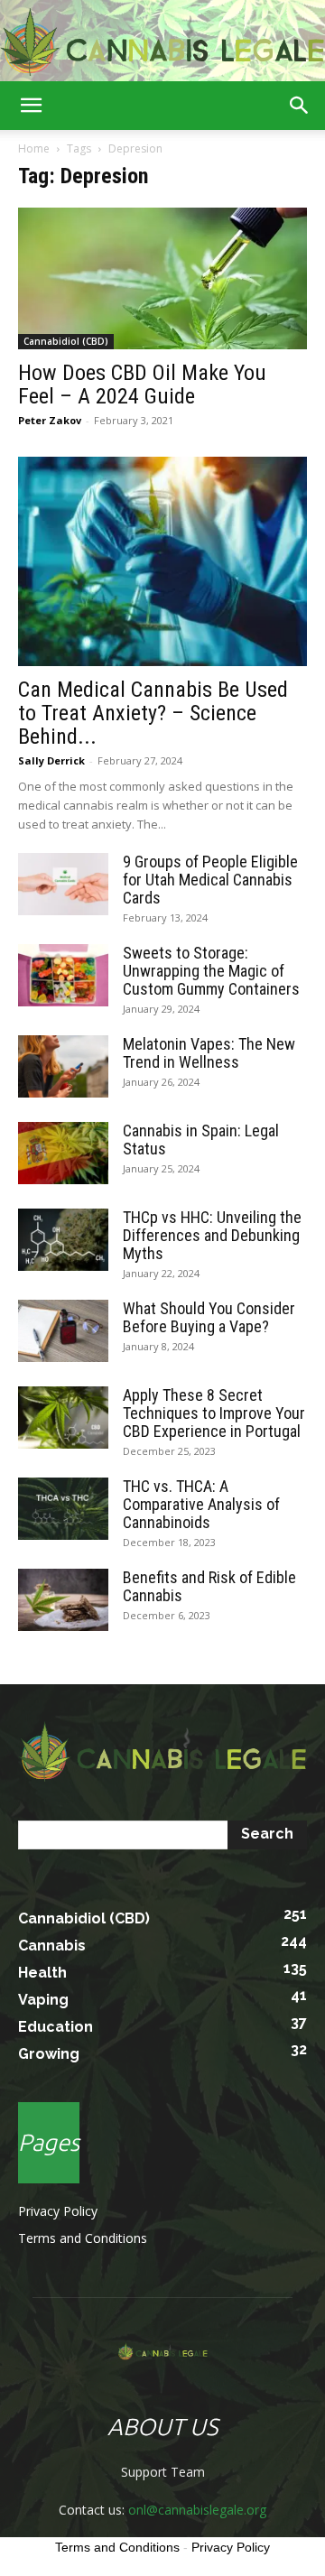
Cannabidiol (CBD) (66, 341)
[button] (31, 106)
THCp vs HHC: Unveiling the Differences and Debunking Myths (212, 1235)
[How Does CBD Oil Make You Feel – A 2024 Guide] (162, 278)
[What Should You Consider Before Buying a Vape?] (63, 1331)
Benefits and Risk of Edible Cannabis (209, 1586)
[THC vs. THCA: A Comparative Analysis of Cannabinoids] (63, 1509)
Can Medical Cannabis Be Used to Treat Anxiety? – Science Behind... (153, 713)
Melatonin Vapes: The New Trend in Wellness (209, 1053)
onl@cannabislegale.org (197, 2510)
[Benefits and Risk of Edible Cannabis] (63, 1600)
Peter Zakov (50, 420)
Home (34, 148)
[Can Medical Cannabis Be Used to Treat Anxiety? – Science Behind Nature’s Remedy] (162, 561)
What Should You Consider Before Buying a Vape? (209, 1317)
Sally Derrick (51, 760)
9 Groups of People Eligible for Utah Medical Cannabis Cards (210, 880)
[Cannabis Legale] (162, 42)
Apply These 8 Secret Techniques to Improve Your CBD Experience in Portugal (214, 1413)
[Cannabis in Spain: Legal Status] (63, 1153)
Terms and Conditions (83, 2238)
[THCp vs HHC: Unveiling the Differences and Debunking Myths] (63, 1240)
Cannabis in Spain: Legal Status (201, 1140)
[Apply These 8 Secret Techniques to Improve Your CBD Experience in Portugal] (63, 1418)
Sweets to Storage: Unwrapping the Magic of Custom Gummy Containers (211, 971)
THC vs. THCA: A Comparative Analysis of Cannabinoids (201, 1504)
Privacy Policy (58, 2211)
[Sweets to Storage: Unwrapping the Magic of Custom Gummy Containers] (63, 975)
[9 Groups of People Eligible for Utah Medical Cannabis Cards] (63, 884)
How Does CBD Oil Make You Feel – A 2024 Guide (142, 385)
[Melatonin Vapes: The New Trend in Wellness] (63, 1066)
